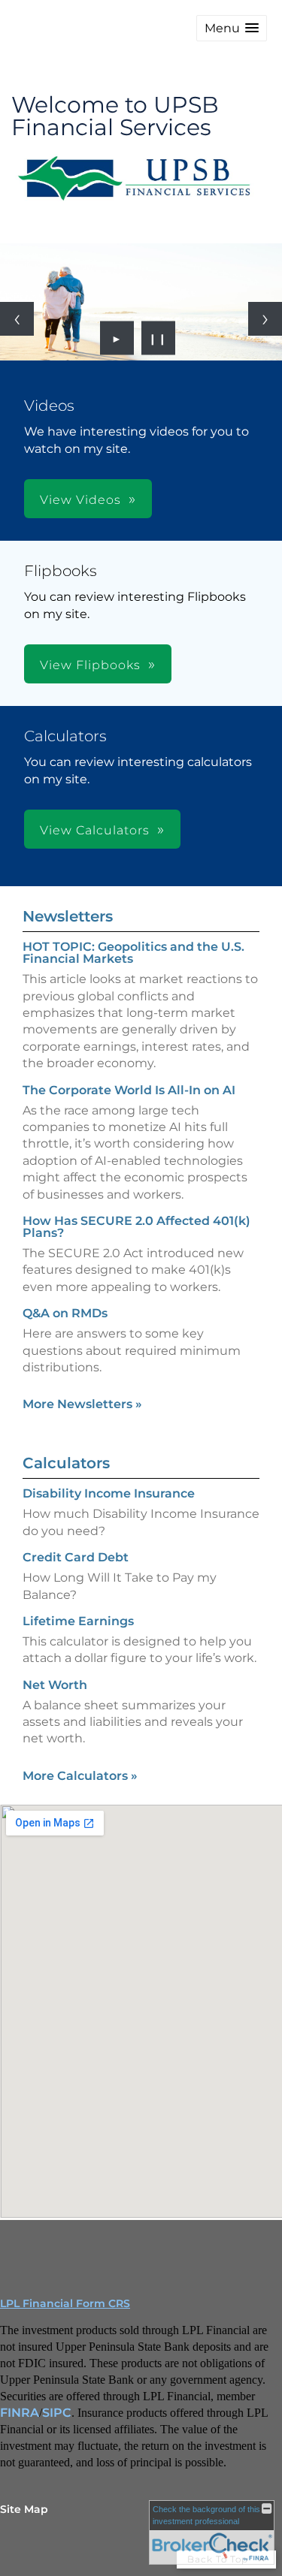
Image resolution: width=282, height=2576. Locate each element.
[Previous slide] (17, 319)
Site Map (24, 2509)
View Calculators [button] (95, 830)
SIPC (57, 2413)
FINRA (20, 2413)
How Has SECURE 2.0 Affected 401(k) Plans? (136, 1227)
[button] (232, 28)
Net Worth (55, 1685)
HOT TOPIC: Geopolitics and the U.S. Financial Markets (133, 953)
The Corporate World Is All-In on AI (129, 1090)
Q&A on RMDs (65, 1313)
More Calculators (80, 1776)
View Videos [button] (80, 500)
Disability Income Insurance (109, 1493)
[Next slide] (265, 319)
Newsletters (68, 916)
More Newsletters (82, 1404)
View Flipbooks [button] (90, 665)
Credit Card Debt (76, 1557)
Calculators (66, 1463)
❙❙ (158, 338)
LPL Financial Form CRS (65, 2303)
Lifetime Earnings (78, 1621)
